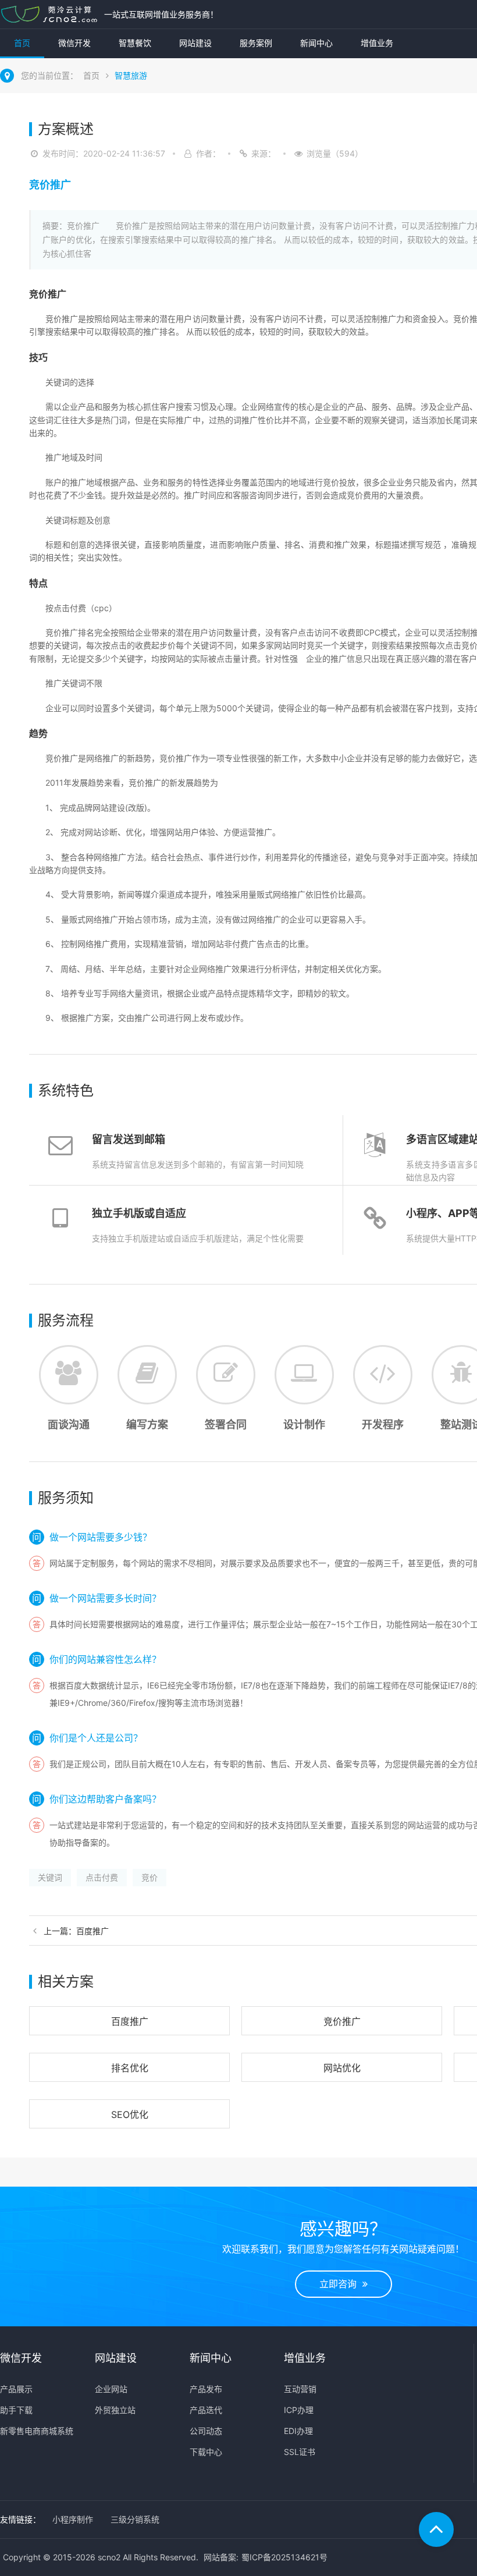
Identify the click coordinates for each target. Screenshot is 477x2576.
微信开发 (74, 43)
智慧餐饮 (135, 43)
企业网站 (111, 2389)
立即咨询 (341, 2284)
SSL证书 (300, 2452)
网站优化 (342, 2068)
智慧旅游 (131, 75)
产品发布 (206, 2389)
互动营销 (300, 2389)
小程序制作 (73, 2519)
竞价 (149, 1877)
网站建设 (195, 43)
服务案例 (256, 43)
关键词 (50, 1877)
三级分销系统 (135, 2519)
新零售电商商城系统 (37, 2431)
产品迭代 (206, 2410)
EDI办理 (298, 2431)
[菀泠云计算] (49, 14)
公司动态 (206, 2431)
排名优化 (130, 2068)
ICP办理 (299, 2410)
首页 (22, 43)
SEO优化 (130, 2114)
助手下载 (16, 2410)
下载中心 (206, 2452)
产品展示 (16, 2389)
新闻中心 (316, 43)
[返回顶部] (436, 2529)
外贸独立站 (115, 2410)
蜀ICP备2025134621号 (284, 2557)
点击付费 (102, 1877)
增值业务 (377, 43)
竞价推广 (342, 2021)
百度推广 (130, 2021)
